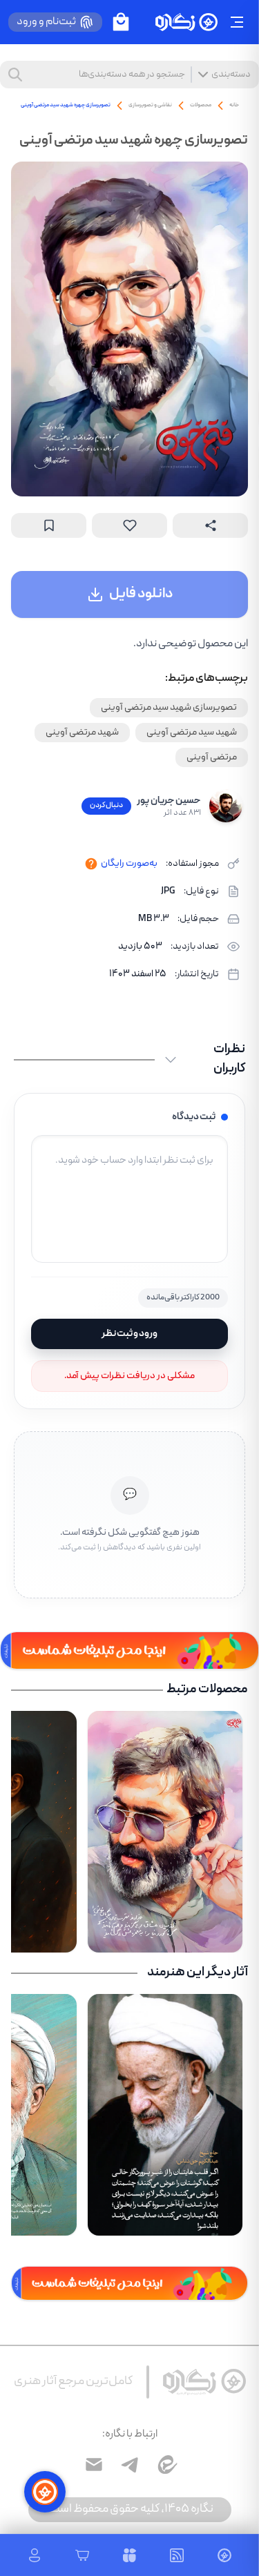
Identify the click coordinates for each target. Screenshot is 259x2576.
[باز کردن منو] (237, 22)
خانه (234, 105)
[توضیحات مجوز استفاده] (91, 864)
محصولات (201, 105)
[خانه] (186, 22)
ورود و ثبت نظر (129, 1334)
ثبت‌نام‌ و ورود (46, 22)
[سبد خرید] (121, 22)
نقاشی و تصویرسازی (150, 105)
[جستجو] (15, 75)
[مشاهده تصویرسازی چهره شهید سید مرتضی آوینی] (129, 329)
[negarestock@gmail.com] (94, 2465)
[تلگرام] (130, 2465)
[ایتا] (166, 2465)
